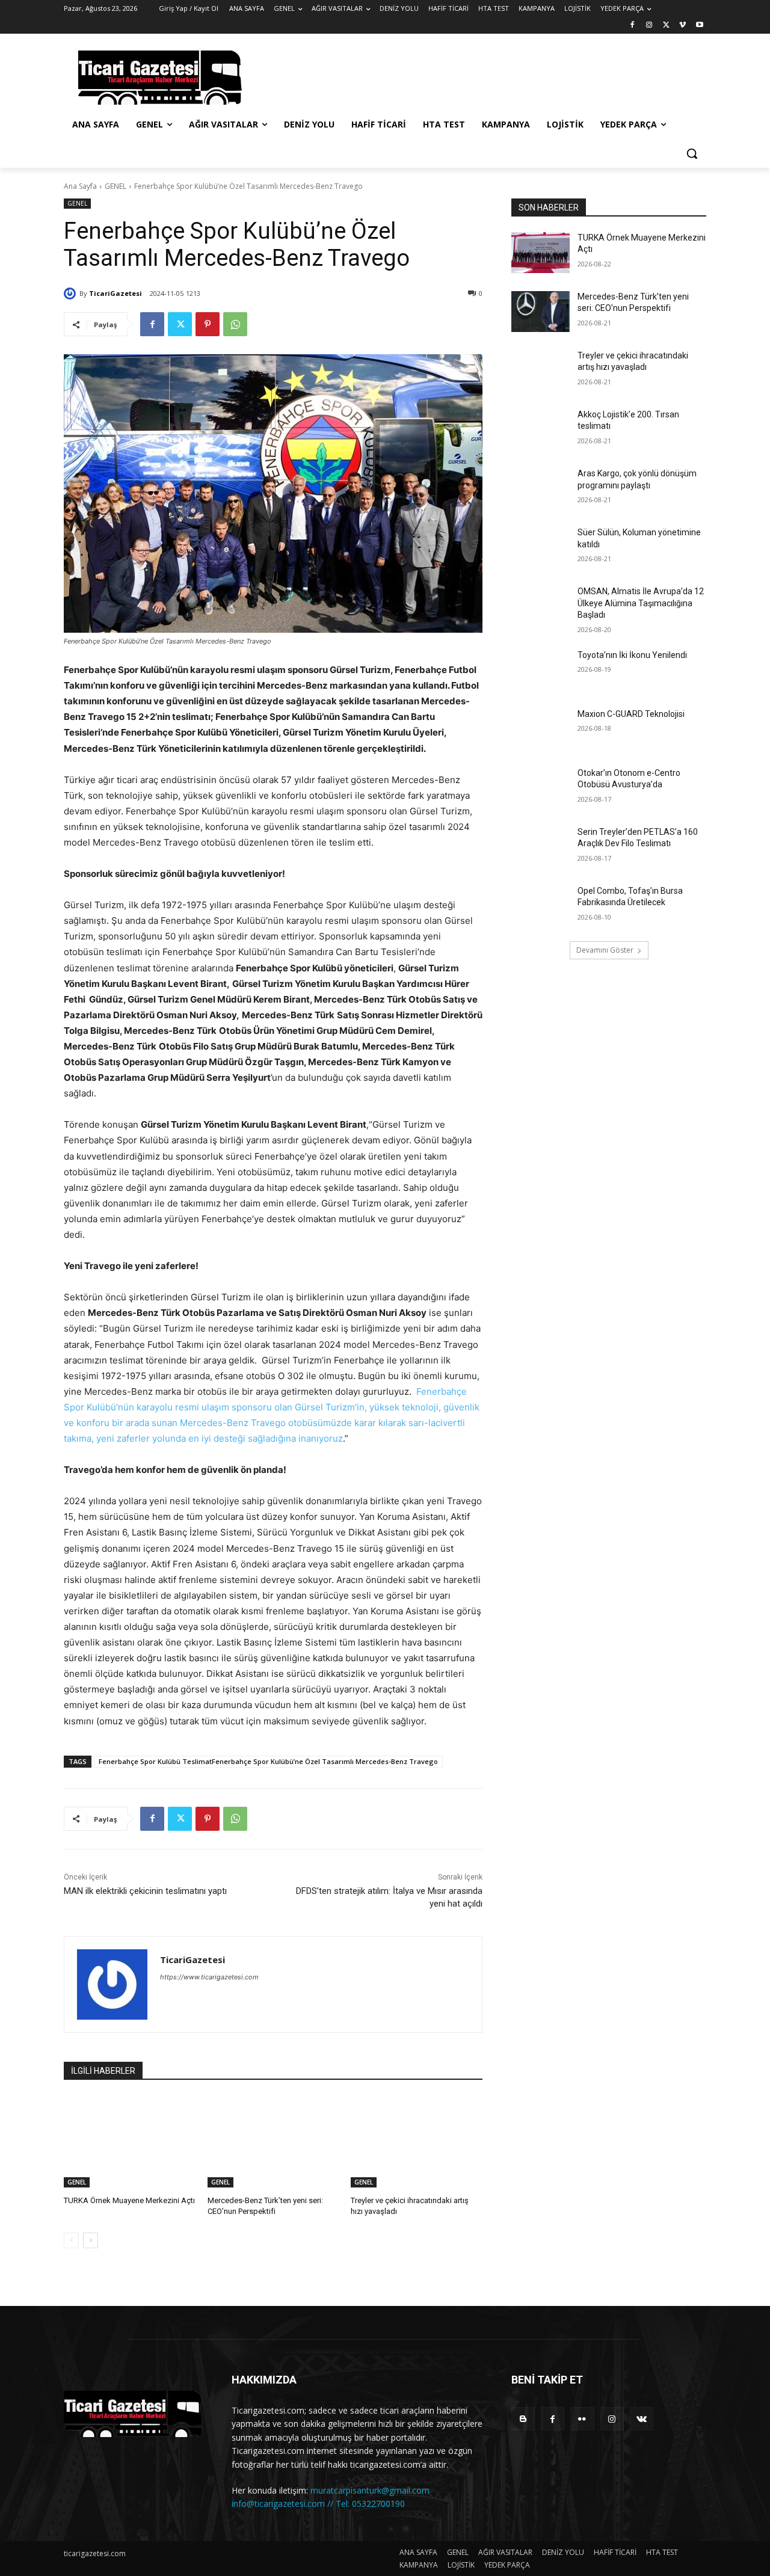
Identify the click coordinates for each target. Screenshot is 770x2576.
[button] (692, 153)
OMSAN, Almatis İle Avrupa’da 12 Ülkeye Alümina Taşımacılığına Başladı (641, 603)
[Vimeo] (682, 26)
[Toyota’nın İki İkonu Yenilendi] (541, 670)
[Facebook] (633, 26)
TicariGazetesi (115, 293)
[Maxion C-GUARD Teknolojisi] (541, 729)
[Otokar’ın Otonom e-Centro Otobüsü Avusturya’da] (541, 788)
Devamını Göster (605, 950)
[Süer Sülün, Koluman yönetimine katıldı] (541, 547)
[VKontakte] (642, 2419)
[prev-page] (71, 2240)
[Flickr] (582, 2419)
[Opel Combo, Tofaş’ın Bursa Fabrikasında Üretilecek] (541, 906)
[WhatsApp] (235, 324)
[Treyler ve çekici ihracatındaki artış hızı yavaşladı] (417, 2141)
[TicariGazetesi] (72, 294)
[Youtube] (699, 26)
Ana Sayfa (80, 186)
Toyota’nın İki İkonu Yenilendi (632, 655)
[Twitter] (666, 26)
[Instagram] (649, 26)
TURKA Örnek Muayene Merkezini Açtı (129, 2200)
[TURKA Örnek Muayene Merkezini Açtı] (130, 2141)
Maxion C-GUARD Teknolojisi (631, 714)
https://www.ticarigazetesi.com (209, 1977)
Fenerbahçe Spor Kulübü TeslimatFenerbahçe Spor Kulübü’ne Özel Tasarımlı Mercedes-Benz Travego (268, 1761)
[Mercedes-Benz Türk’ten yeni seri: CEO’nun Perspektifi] (273, 2141)
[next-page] (91, 2240)
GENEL (115, 186)
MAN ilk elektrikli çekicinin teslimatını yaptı (145, 1891)
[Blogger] (523, 2419)
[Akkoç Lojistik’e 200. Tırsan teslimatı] (541, 429)
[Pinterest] (208, 324)
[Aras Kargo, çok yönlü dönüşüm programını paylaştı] (541, 488)
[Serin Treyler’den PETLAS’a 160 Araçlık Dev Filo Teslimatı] (541, 847)
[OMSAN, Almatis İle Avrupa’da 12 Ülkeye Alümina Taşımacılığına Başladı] (541, 606)
